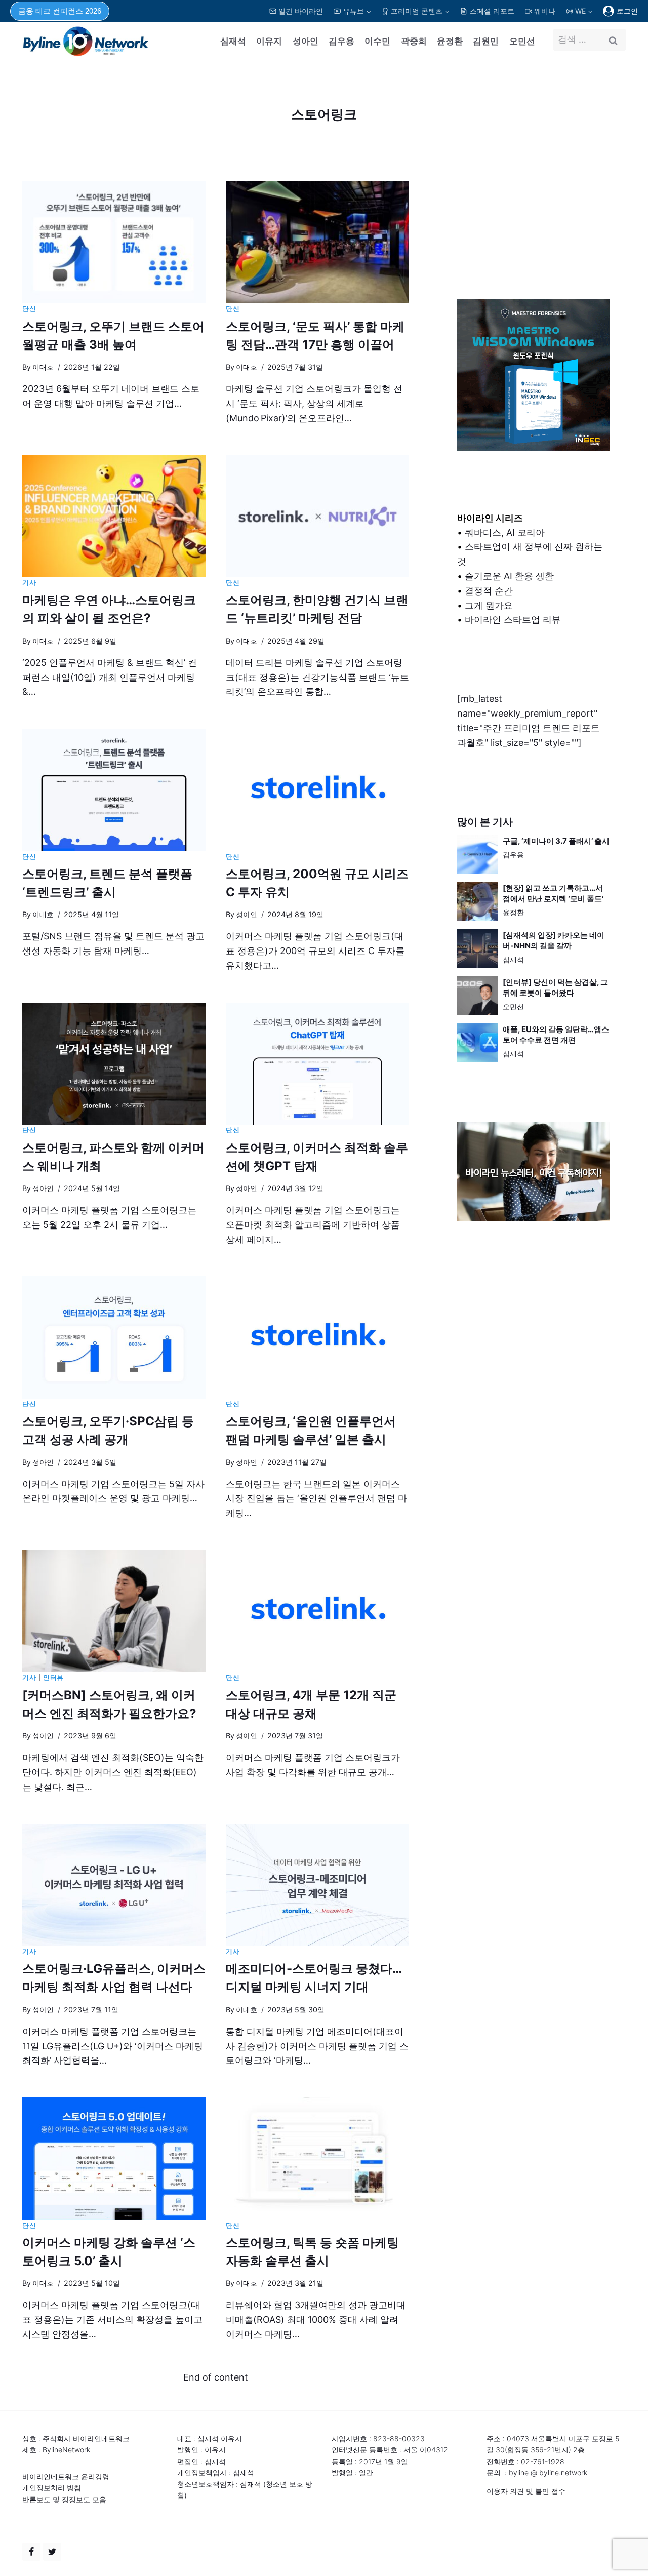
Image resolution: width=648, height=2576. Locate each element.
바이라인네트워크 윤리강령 (66, 2476)
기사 (29, 583)
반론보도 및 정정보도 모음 (64, 2499)
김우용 (341, 41)
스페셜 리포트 (492, 11)
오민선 (522, 41)
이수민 (377, 41)
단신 (29, 309)
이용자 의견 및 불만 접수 (526, 2491)
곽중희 (414, 41)
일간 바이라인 (301, 11)
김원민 (486, 41)
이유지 (269, 41)
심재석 (233, 41)
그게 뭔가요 (489, 605)
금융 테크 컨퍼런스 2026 (60, 11)
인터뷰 (53, 1677)
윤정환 (450, 41)
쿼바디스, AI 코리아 (505, 532)
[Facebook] (31, 2552)
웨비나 (545, 11)
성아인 (306, 41)
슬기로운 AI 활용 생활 (509, 576)
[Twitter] (52, 2552)
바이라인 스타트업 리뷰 (513, 620)
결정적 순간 (489, 591)
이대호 (43, 367)
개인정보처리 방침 (52, 2488)
